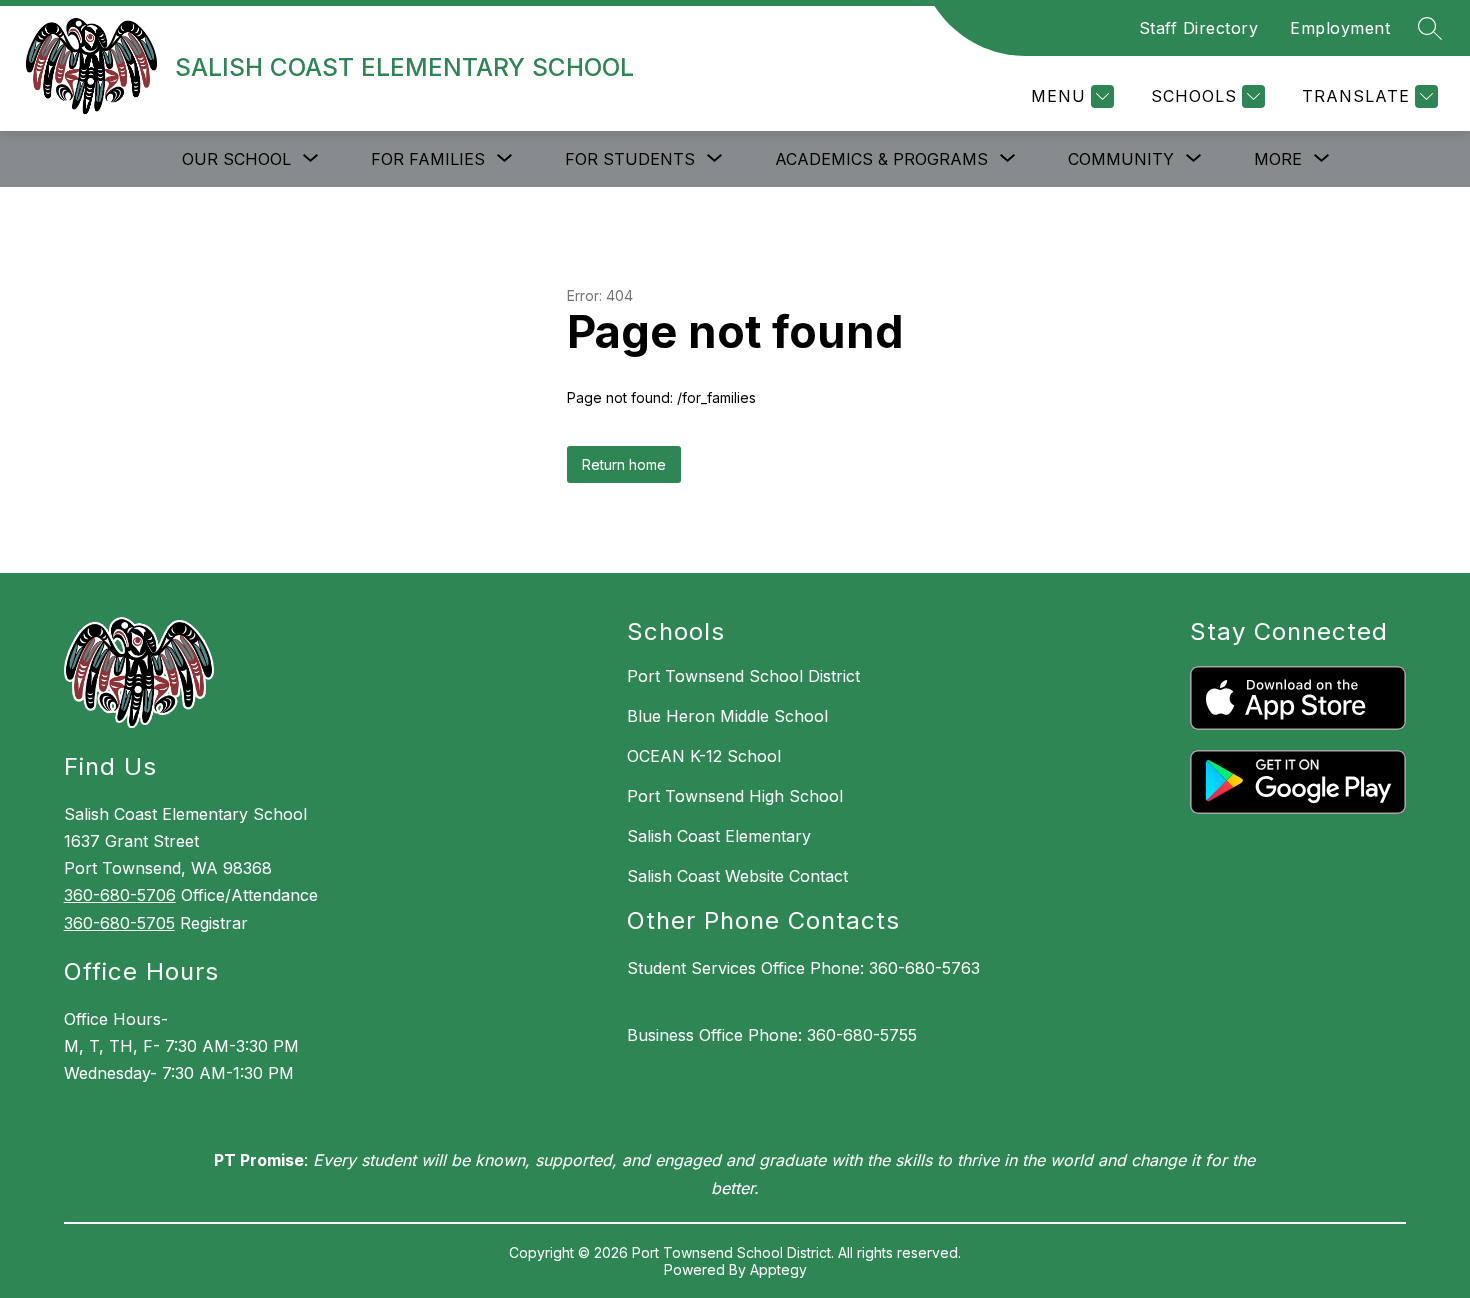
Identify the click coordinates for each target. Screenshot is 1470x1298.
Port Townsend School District (743, 676)
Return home (624, 464)
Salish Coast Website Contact (737, 876)
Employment (1340, 28)
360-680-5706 (120, 895)
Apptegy (778, 1269)
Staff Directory (1199, 28)
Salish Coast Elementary (719, 836)
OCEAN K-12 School (704, 756)
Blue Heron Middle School (727, 716)
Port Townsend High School (735, 796)
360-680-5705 (119, 923)
